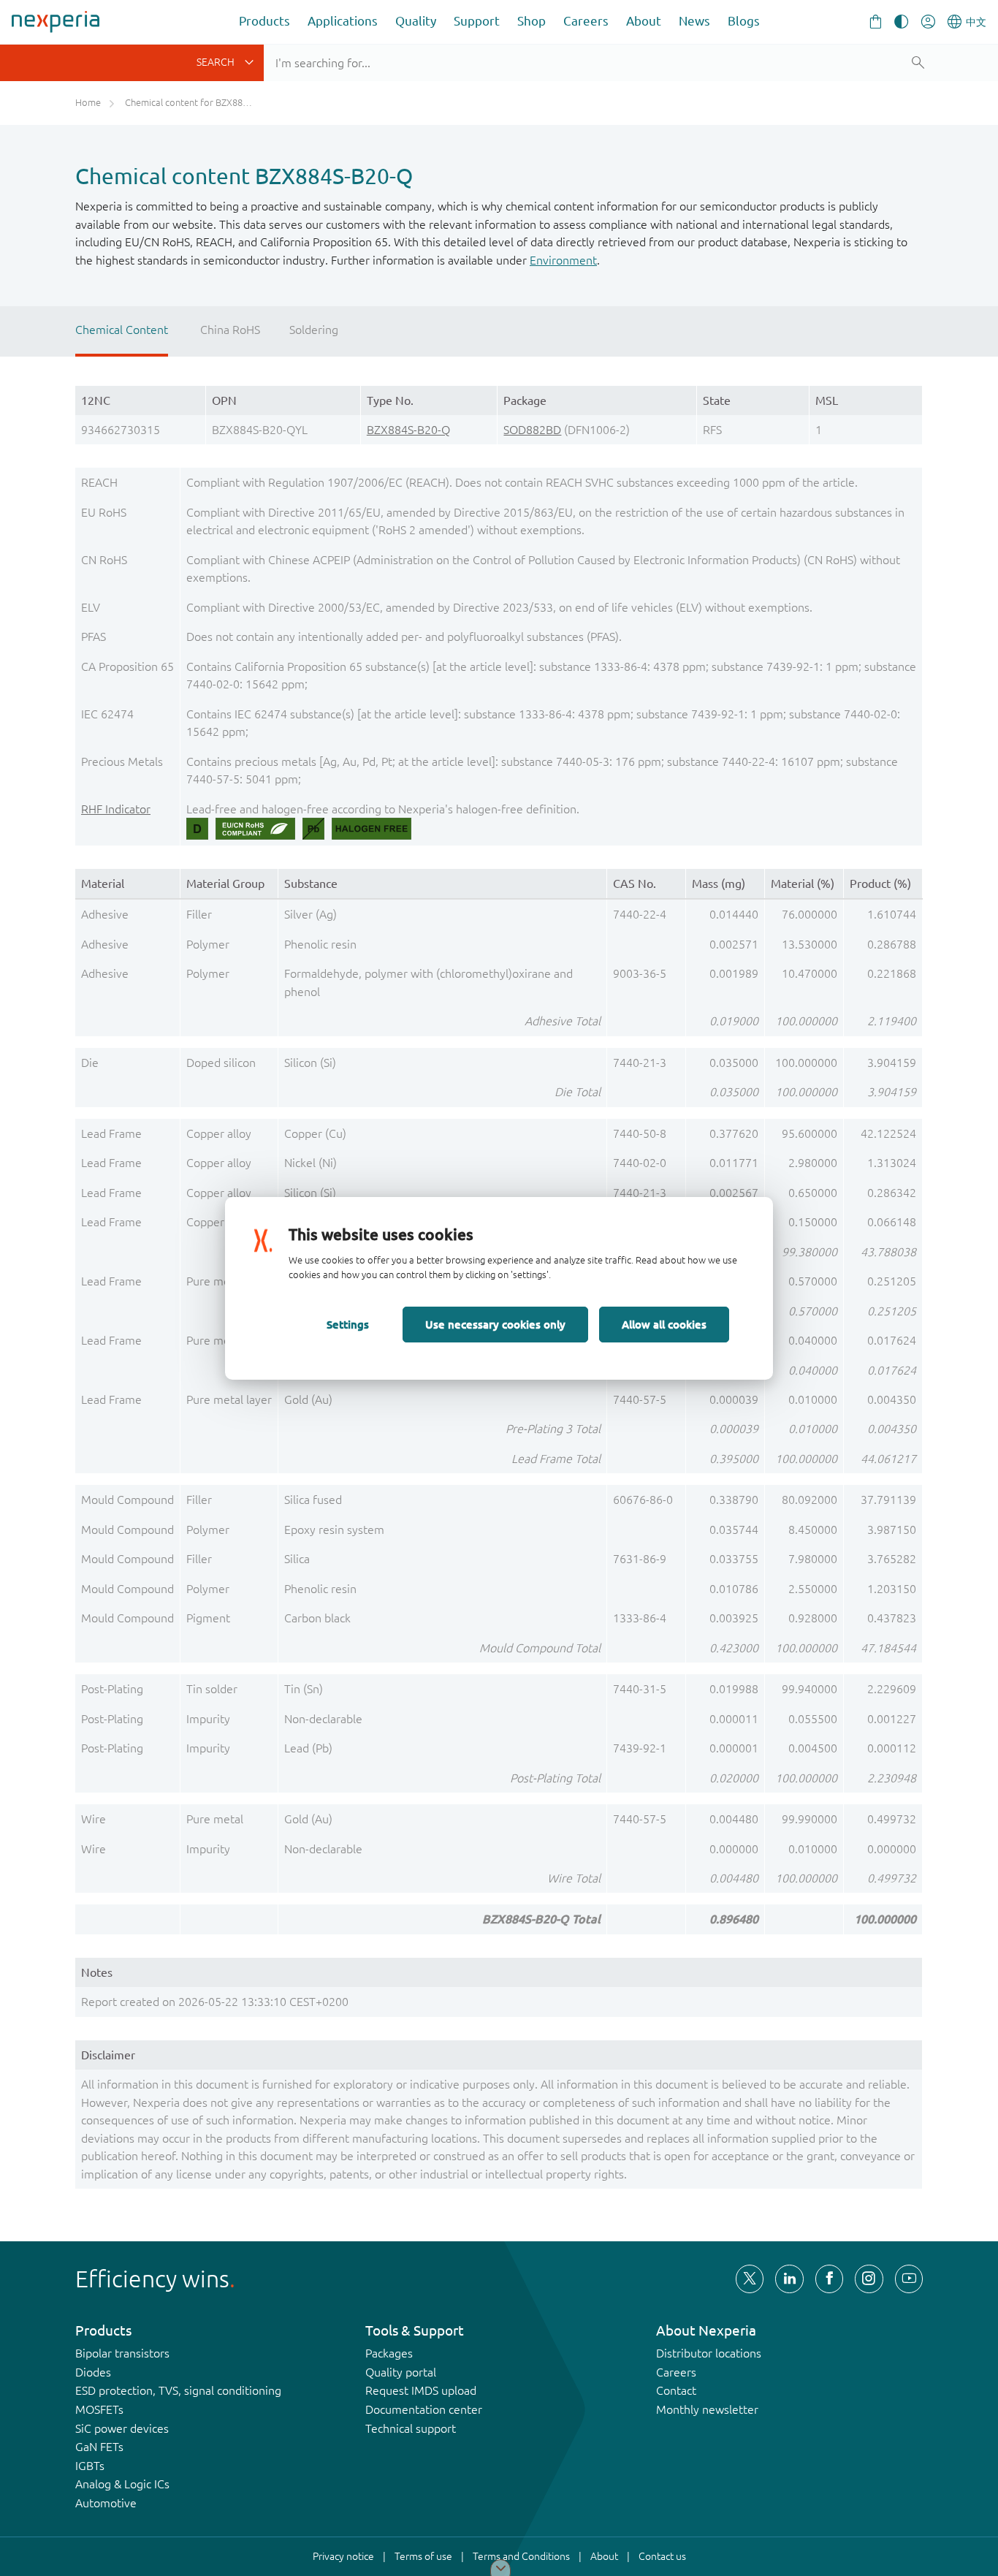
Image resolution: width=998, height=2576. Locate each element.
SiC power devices (122, 2428)
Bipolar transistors (122, 2353)
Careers (586, 21)
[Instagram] (869, 2279)
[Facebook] (829, 2279)
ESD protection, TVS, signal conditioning (178, 2390)
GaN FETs (99, 2447)
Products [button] (264, 21)
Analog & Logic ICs (122, 2484)
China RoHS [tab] (230, 330)
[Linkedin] (789, 2279)
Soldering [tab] (314, 330)
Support (477, 21)
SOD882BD (532, 430)
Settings (348, 1324)
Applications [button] (343, 21)
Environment (563, 260)
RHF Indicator (116, 809)
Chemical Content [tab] (122, 330)
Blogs (744, 21)
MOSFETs (99, 2409)
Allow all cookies (664, 1324)
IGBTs (90, 2466)
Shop (532, 21)
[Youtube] (909, 2279)
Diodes (93, 2372)
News (694, 21)
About (644, 21)
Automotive (106, 2503)
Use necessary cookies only (495, 1324)
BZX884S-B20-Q (408, 430)
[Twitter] (750, 2279)
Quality (416, 21)
